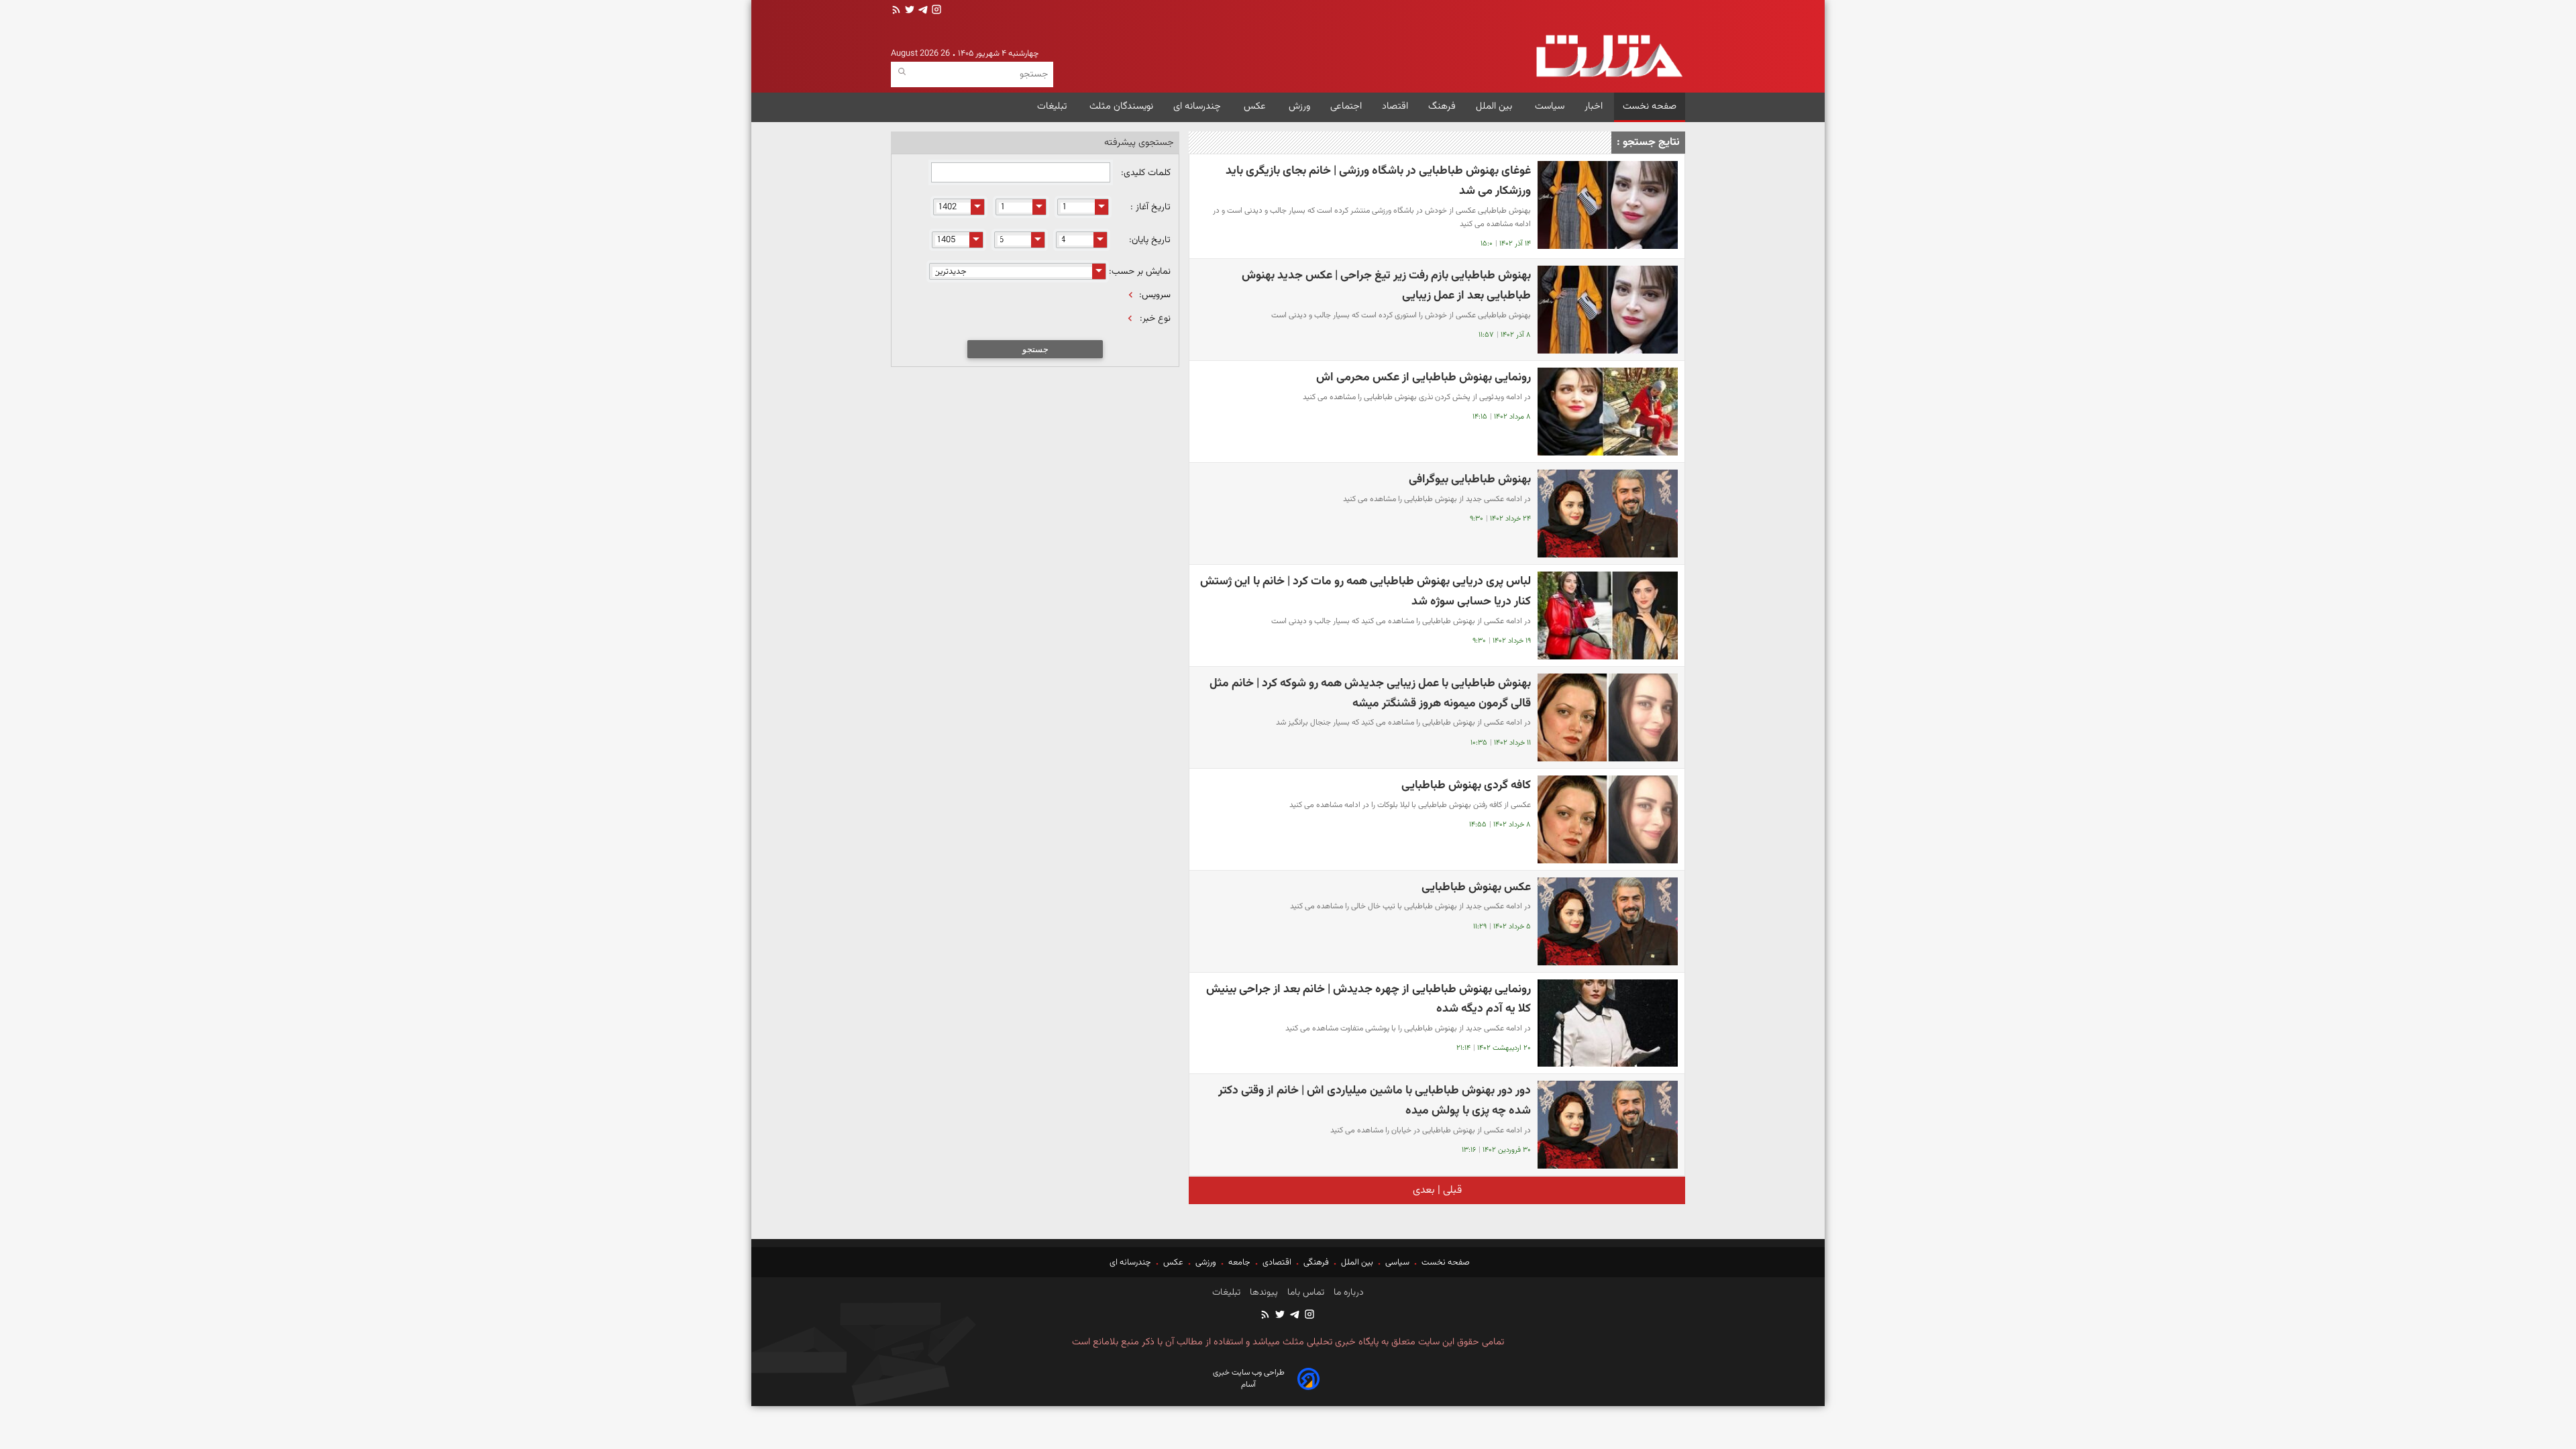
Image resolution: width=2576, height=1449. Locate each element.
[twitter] (908, 11)
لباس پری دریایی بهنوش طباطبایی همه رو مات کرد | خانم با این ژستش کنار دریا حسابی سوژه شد (1365, 591)
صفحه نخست (1650, 106)
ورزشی (1206, 1263)
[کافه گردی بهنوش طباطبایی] (1608, 819)
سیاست (1550, 106)
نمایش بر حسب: (1140, 272)
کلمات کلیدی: (1144, 173)
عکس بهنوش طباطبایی (1476, 887)
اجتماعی (1346, 106)
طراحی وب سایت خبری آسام (1249, 1379)
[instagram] (935, 11)
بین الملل (1495, 106)
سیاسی (1397, 1263)
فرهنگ (1442, 106)
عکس (1256, 106)
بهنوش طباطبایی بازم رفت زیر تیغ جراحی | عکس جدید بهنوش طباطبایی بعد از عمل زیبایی (1386, 285)
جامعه (1239, 1263)
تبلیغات (1053, 106)
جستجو (1035, 349)
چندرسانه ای (1198, 106)
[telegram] (922, 11)
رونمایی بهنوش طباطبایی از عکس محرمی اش (1424, 377)
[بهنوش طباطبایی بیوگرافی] (1608, 514)
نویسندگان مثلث (1121, 106)
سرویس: (1155, 295)
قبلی (1451, 1190)
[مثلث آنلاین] (1609, 56)
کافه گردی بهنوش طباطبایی (1466, 785)
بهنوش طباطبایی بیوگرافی (1470, 479)
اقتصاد (1395, 106)
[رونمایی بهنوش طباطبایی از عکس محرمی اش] (1608, 412)
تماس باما (1304, 1293)
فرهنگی (1316, 1263)
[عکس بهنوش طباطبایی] (1608, 921)
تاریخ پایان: (1150, 240)
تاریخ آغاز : (1150, 207)
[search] (902, 72)
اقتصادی (1277, 1263)
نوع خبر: (1155, 319)
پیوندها (1263, 1293)
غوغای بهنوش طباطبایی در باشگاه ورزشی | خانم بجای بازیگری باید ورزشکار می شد (1378, 181)
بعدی (1424, 1190)
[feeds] (896, 11)
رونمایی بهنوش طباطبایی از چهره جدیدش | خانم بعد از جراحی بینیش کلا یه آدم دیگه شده (1368, 999)
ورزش (1299, 106)
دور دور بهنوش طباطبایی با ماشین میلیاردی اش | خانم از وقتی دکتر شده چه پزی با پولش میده (1375, 1101)
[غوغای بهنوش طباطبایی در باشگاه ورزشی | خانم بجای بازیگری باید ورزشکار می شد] (1608, 205)
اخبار (1594, 106)
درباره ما (1347, 1293)
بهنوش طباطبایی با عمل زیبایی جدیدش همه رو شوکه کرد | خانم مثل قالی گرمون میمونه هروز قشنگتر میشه (1370, 693)
